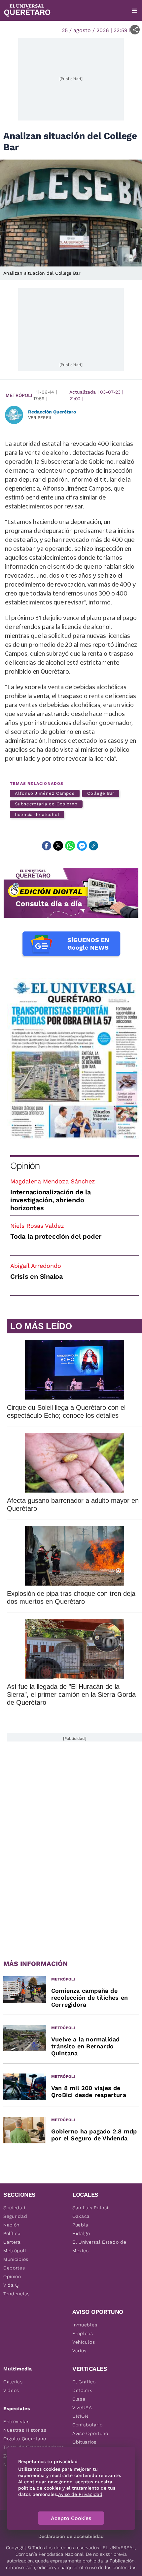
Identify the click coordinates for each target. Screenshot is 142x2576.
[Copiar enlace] (93, 846)
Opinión (25, 1166)
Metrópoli (19, 395)
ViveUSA (82, 2408)
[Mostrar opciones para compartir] (135, 30)
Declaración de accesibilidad (71, 2536)
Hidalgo (81, 2233)
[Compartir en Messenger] (82, 846)
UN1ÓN (80, 2416)
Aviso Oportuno (90, 2433)
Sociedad (15, 2208)
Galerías (13, 2382)
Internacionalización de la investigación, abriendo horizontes (51, 1200)
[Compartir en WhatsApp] (70, 846)
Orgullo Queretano (25, 2439)
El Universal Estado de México (99, 2246)
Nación (11, 2225)
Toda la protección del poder (56, 1236)
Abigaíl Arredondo (36, 1266)
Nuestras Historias (25, 2430)
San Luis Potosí (90, 2208)
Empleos (83, 2333)
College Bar (101, 793)
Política (12, 2233)
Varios (79, 2351)
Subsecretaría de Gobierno (46, 804)
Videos (11, 2390)
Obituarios (84, 2442)
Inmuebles (85, 2325)
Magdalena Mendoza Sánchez (53, 1181)
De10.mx (82, 2390)
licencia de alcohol (37, 814)
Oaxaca (81, 2216)
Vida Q (11, 2285)
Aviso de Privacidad (80, 2494)
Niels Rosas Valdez (37, 1226)
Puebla (80, 2225)
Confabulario (87, 2425)
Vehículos (84, 2342)
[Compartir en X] (58, 846)
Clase (79, 2399)
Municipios (16, 2259)
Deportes (14, 2268)
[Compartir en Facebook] (47, 846)
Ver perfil (40, 418)
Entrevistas (17, 2421)
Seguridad (15, 2216)
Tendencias (17, 2294)
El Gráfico (84, 2382)
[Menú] (134, 11)
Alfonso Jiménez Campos (45, 793)
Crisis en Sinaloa (36, 1276)
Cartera (12, 2242)
